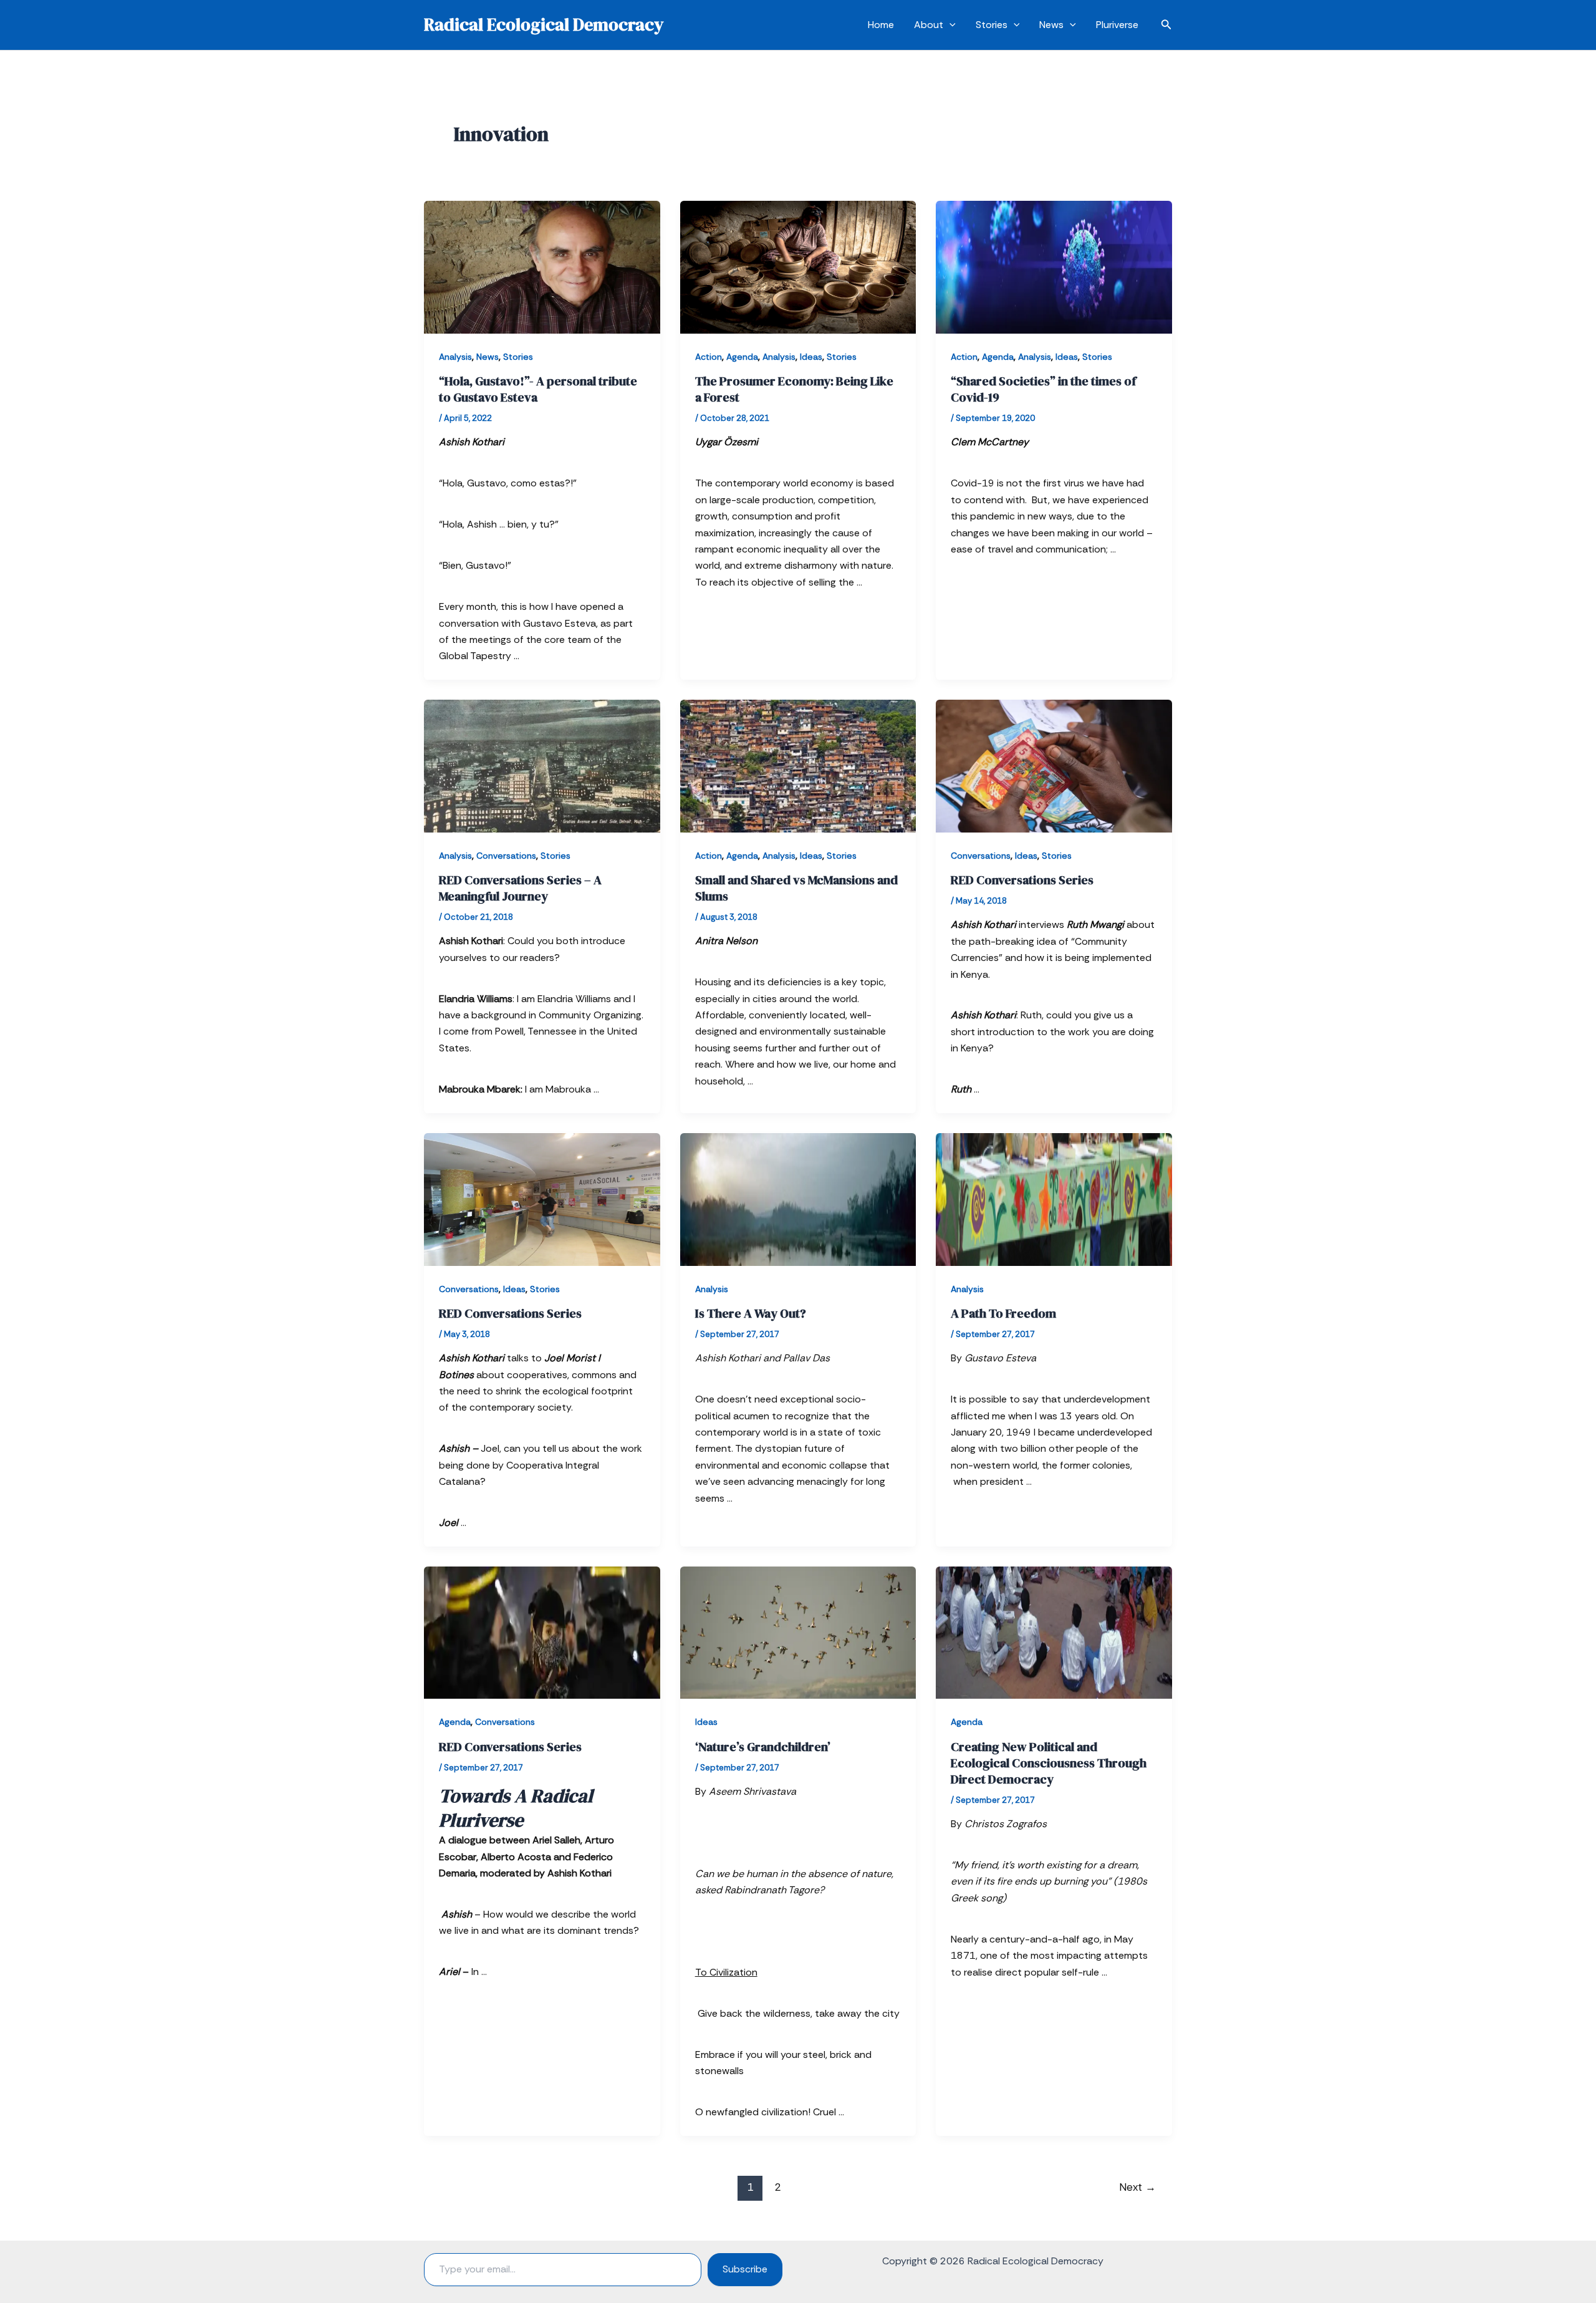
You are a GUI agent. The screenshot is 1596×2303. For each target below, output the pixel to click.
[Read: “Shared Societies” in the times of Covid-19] (1054, 266)
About (929, 25)
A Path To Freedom (1003, 1313)
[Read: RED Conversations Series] (1054, 765)
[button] (949, 25)
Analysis (455, 357)
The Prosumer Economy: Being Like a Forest (794, 389)
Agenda (742, 357)
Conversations (506, 856)
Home (881, 25)
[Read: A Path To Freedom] (1054, 1198)
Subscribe (745, 2269)
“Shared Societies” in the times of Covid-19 (1043, 389)
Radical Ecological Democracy (544, 24)
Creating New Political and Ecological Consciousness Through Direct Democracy (1049, 1763)
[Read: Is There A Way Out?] (798, 1198)
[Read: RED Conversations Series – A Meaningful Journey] (542, 765)
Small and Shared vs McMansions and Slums (796, 888)
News (1051, 25)
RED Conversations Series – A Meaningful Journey (520, 888)
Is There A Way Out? (751, 1313)
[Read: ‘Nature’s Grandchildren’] (798, 1632)
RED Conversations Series (1022, 880)
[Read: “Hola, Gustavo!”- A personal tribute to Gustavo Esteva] (542, 266)
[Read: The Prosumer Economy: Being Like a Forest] (798, 266)
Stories (992, 25)
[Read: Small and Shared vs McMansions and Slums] (798, 765)
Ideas (811, 357)
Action (709, 357)
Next (1137, 2187)
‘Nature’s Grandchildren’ (763, 1747)
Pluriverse (1117, 25)
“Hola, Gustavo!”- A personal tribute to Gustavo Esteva (538, 389)
